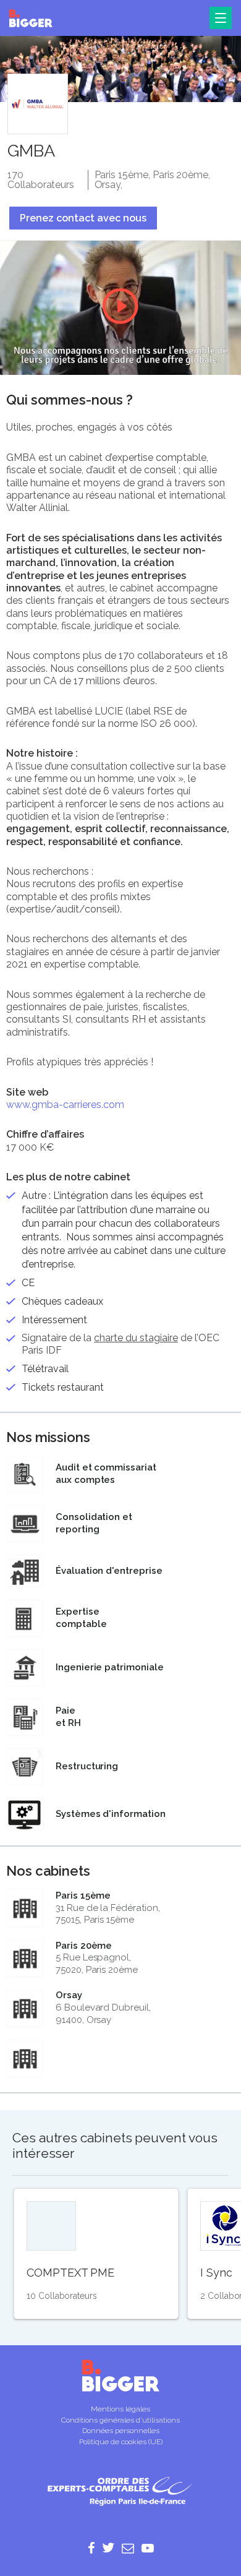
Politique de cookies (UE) (121, 2442)
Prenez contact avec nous (83, 218)
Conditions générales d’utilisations (120, 2420)
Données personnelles (121, 2431)
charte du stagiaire (136, 1338)
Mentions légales (120, 2409)
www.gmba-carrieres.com (65, 1105)
